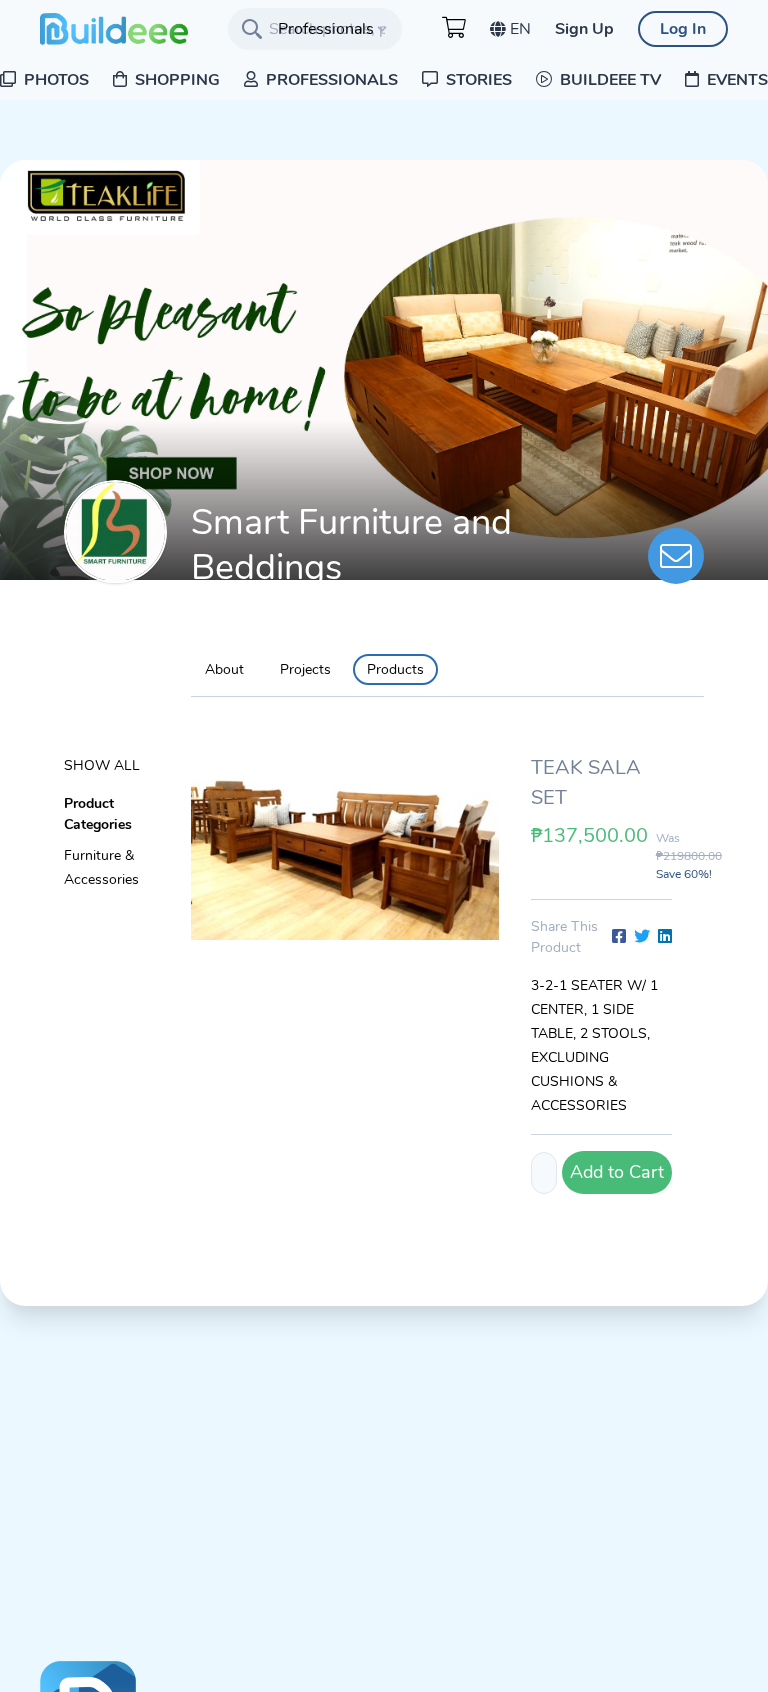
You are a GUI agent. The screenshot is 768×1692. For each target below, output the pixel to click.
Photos (54, 80)
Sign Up (584, 29)
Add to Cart (617, 1172)
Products (395, 669)
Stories (477, 80)
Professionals (330, 80)
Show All (102, 765)
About (224, 669)
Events (735, 80)
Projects (305, 669)
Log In (683, 29)
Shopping (175, 80)
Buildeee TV (608, 80)
